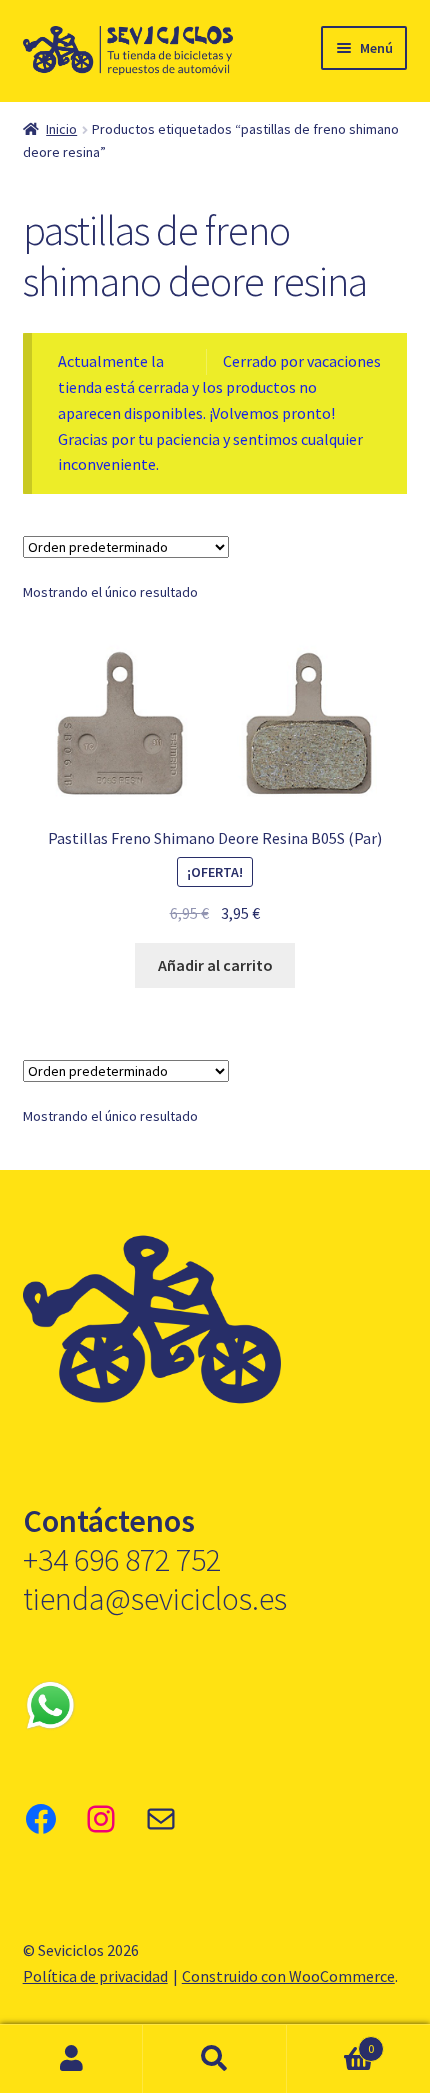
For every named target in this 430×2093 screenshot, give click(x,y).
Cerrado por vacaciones (302, 361)
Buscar (214, 2059)
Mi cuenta (71, 2059)
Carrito (331, 2041)
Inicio (61, 129)
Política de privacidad (95, 1976)
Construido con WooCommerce (288, 1976)
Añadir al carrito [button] (215, 965)
